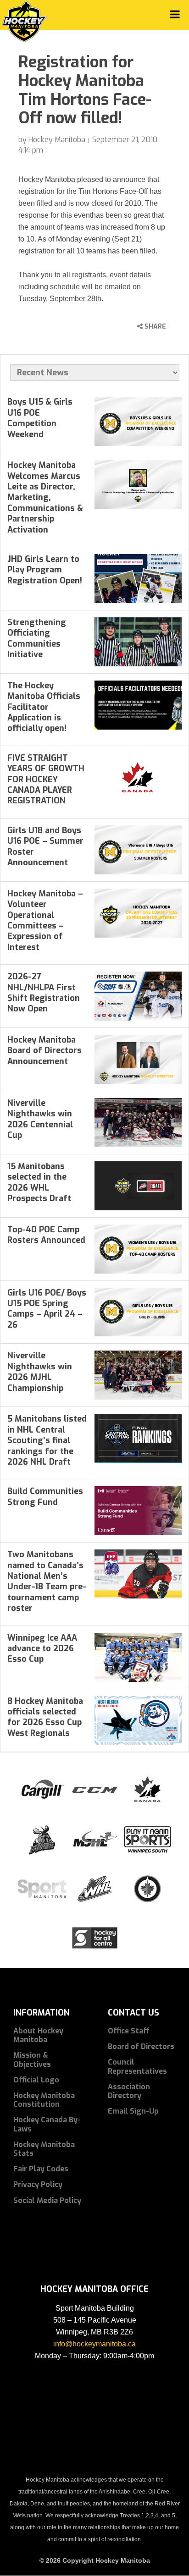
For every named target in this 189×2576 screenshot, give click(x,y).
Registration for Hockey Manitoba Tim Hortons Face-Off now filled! (85, 90)
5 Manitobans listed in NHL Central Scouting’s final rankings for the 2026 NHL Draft (47, 1440)
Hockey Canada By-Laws (47, 2124)
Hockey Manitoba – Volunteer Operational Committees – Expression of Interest (45, 920)
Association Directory (129, 2091)
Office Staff (129, 2031)
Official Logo (36, 2080)
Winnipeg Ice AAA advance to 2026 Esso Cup (42, 1649)
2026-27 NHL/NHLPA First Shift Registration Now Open (44, 993)
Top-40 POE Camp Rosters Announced (46, 1235)
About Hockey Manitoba (38, 2035)
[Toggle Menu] (175, 14)
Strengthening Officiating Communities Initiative (37, 638)
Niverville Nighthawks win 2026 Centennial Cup (40, 1119)
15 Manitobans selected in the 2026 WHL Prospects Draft (39, 1182)
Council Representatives (137, 2066)
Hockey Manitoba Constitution (44, 2100)
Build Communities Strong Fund (45, 1497)
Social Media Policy (47, 2200)
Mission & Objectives (32, 2060)
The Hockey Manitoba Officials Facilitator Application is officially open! (44, 707)
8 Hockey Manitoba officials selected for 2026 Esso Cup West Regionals (45, 1717)
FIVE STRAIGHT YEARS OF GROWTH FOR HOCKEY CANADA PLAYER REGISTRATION (46, 780)
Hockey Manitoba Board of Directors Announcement (44, 1051)
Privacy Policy (38, 2184)
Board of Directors (141, 2046)
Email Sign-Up (133, 2111)
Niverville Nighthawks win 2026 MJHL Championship (40, 1372)
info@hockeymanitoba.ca (94, 2344)
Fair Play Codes (41, 2169)
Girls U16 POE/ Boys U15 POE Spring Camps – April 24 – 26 (47, 1309)
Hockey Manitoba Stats (44, 2149)
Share (154, 327)
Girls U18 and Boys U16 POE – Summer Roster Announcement (45, 846)
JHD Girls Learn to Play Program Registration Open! (45, 570)
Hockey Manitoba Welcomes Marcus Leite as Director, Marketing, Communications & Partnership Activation (45, 497)
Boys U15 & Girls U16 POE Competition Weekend (40, 418)
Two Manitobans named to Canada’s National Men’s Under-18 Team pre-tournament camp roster (47, 1581)
